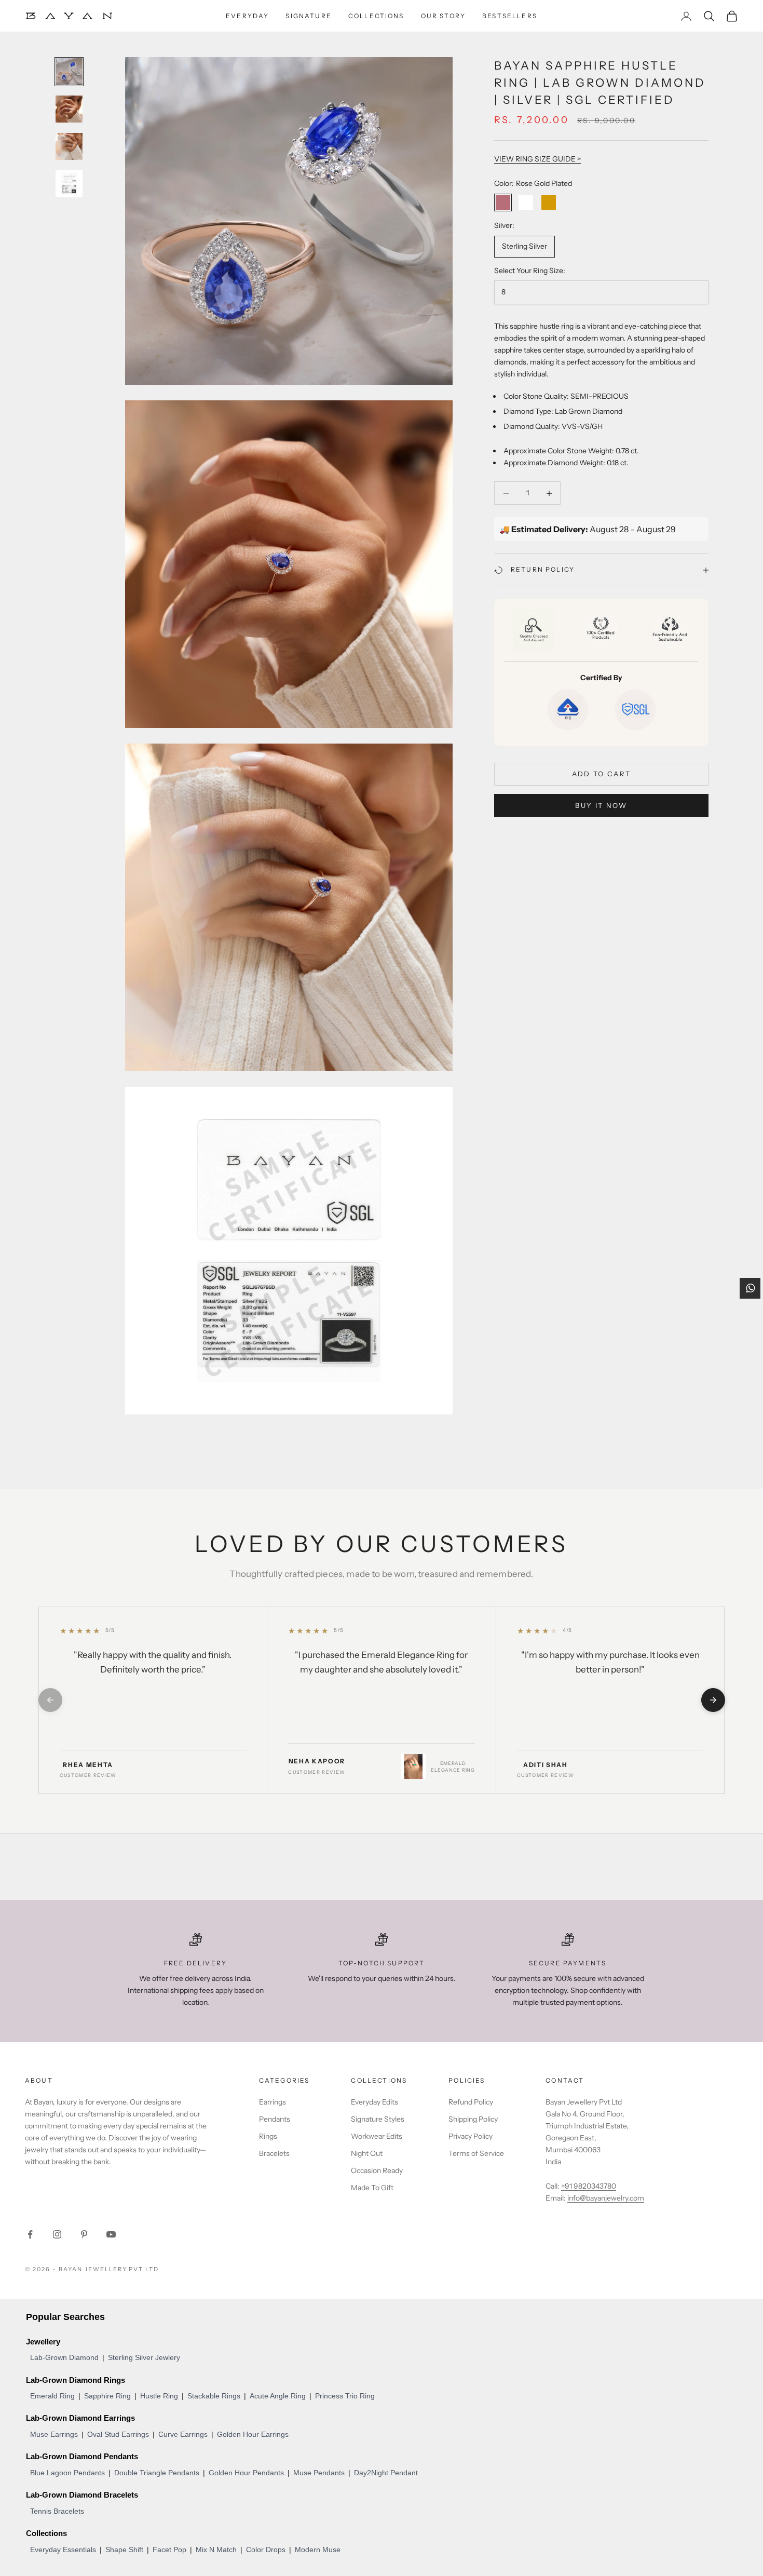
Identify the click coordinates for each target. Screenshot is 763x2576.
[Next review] (713, 1700)
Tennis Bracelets (57, 2511)
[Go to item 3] (69, 146)
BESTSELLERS (510, 16)
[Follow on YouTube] (111, 2234)
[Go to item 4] (69, 184)
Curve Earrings (183, 2434)
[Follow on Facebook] (30, 2234)
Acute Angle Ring (278, 2396)
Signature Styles (378, 2119)
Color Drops (266, 2550)
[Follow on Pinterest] (84, 2234)
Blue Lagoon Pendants (67, 2473)
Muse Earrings (54, 2434)
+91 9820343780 (589, 2186)
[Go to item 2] (69, 109)
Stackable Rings (214, 2396)
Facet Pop (169, 2550)
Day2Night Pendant (386, 2473)
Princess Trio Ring (345, 2396)
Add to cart (602, 774)
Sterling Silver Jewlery (144, 2357)
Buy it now (601, 805)
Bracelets (274, 2153)
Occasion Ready (377, 2170)
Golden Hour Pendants (246, 2473)
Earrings (272, 2102)
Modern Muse (318, 2550)
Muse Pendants (319, 2473)
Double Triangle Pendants (157, 2473)
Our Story (443, 16)
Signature (308, 16)
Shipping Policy (473, 2119)
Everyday (247, 16)
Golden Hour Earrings (253, 2434)
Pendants (275, 2119)
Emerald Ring (52, 2396)
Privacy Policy (471, 2136)
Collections (376, 16)
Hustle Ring (159, 2396)
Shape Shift (124, 2550)
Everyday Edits (374, 2102)
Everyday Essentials (63, 2550)
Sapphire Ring (107, 2396)
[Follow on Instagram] (57, 2234)
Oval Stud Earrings (118, 2434)
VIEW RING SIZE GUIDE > (537, 159)
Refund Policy (471, 2102)
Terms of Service (476, 2153)
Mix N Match (216, 2550)
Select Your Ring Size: (530, 271)
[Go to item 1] (69, 72)
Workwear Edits (377, 2136)
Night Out (367, 2153)
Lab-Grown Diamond (64, 2357)
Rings (268, 2136)
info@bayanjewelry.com (606, 2198)
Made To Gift (372, 2188)
